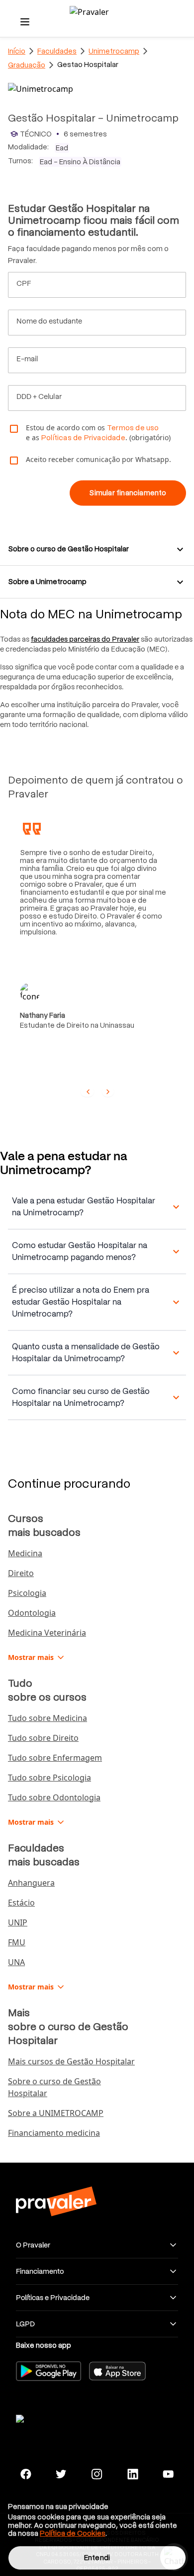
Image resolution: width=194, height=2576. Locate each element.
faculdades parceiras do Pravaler (85, 639)
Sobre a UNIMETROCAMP (56, 2113)
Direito (21, 1573)
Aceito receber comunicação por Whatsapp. (98, 459)
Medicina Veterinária (47, 1633)
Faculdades (57, 51)
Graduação (27, 65)
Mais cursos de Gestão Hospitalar (71, 2061)
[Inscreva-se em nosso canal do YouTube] (168, 2474)
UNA (16, 1962)
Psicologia (27, 1593)
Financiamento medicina (54, 2133)
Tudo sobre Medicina (48, 1718)
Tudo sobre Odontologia (54, 1797)
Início (17, 51)
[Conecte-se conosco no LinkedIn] (133, 2474)
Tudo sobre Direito (43, 1738)
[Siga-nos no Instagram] (97, 2474)
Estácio (21, 1903)
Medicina (25, 1553)
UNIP (18, 1922)
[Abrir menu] (25, 22)
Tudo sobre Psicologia (49, 1778)
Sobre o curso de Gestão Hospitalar (54, 2087)
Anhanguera (31, 1883)
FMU (17, 1942)
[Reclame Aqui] (56, 2417)
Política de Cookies (73, 2533)
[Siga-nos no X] (62, 2474)
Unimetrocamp (114, 51)
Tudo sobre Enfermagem (55, 1758)
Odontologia (32, 1613)
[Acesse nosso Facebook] (26, 2474)
